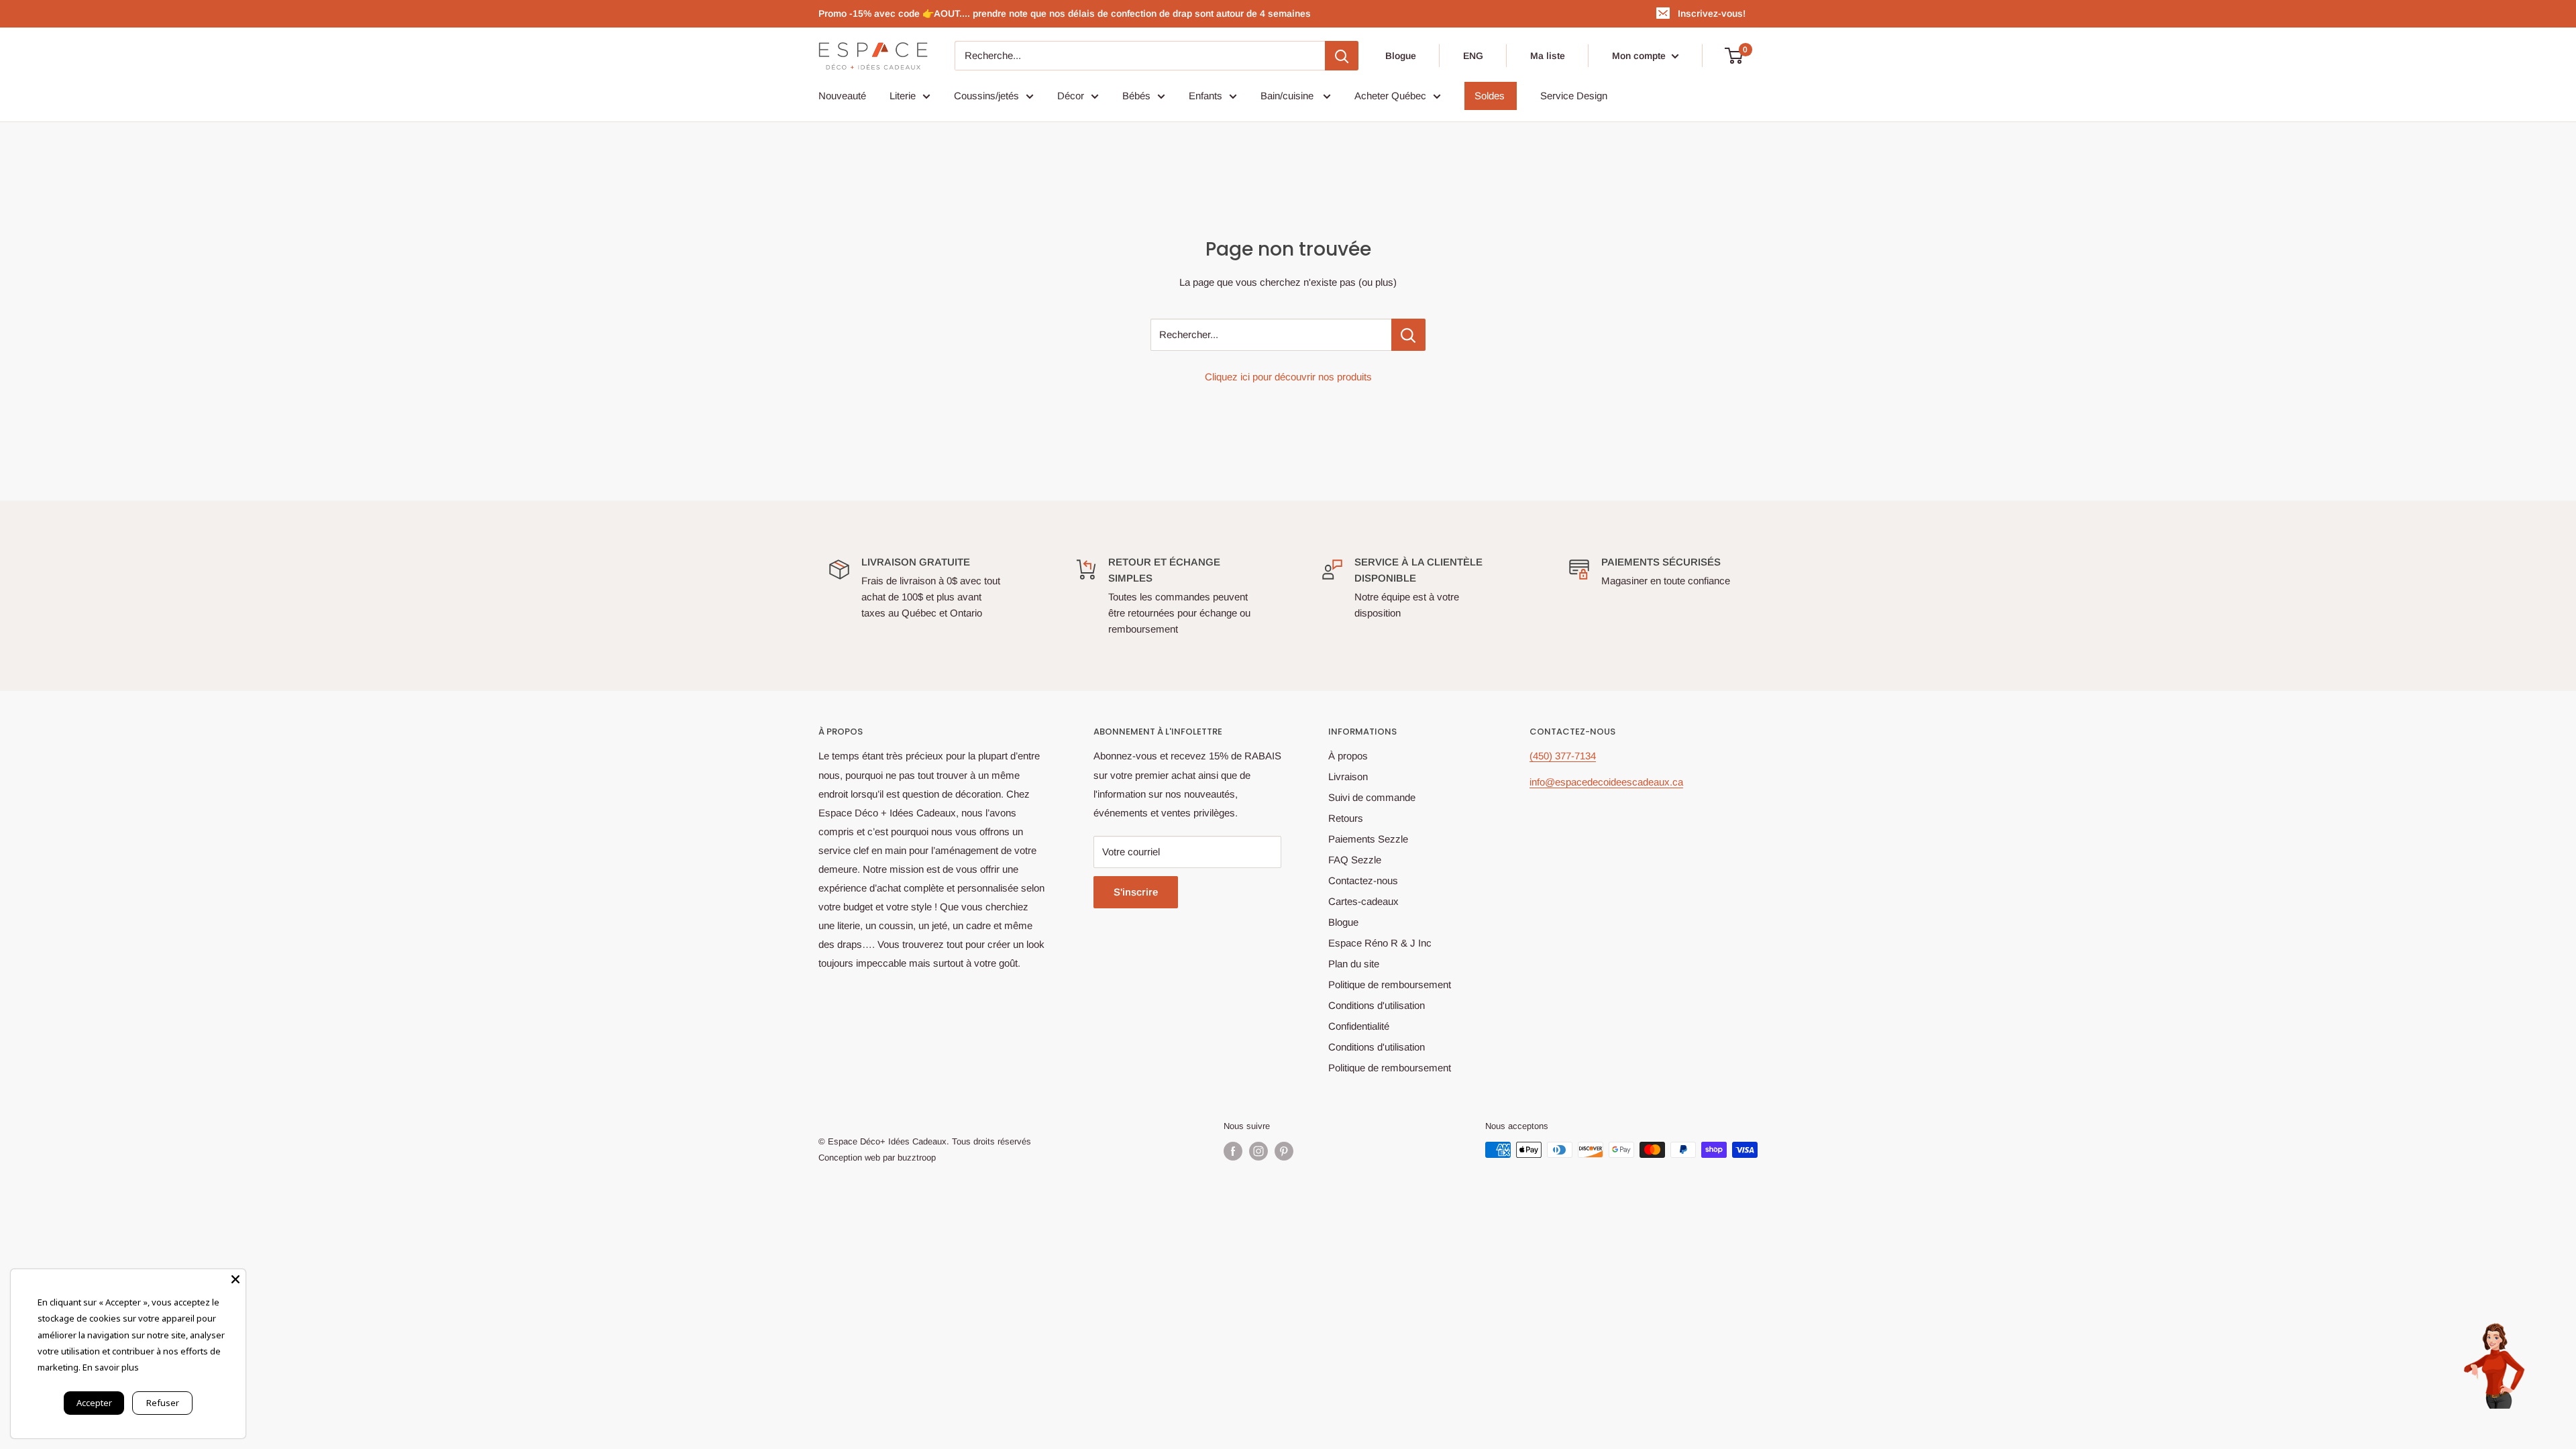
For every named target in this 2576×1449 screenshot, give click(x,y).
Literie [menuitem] (903, 96)
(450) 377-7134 (1563, 756)
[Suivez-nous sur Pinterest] (1284, 1151)
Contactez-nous (1363, 880)
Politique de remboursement (1390, 984)
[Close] (235, 1279)
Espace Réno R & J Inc (1380, 943)
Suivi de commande (1372, 797)
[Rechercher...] (1408, 335)
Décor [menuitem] (1071, 96)
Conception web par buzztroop (877, 1158)
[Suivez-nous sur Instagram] (1258, 1151)
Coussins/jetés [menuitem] (986, 96)
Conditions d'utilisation (1377, 1005)
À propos (1348, 756)
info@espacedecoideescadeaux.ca (1606, 782)
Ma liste (1548, 56)
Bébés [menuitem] (1136, 96)
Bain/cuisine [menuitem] (1288, 96)
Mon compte (1640, 56)
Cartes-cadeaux (1363, 901)
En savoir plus (111, 1367)
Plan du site (1354, 964)
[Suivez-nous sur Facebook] (1233, 1151)
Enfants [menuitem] (1205, 96)
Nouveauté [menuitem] (842, 96)
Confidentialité (1359, 1026)
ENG (1473, 56)
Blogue (1401, 56)
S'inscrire (1136, 892)
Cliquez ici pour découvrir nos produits (1288, 377)
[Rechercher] (1342, 56)
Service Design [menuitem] (1574, 96)
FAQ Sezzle (1355, 860)
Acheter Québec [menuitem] (1390, 96)
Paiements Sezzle (1368, 839)
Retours (1346, 818)
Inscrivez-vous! (1712, 13)
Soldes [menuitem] (1490, 96)
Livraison (1348, 776)
